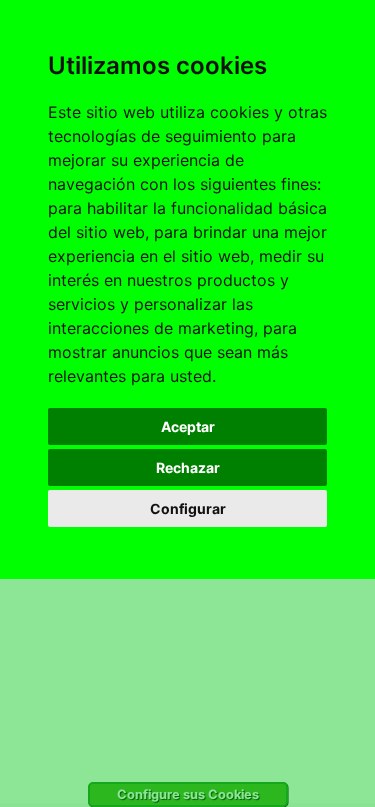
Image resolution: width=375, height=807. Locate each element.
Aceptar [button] (188, 426)
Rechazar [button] (188, 467)
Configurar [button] (188, 508)
